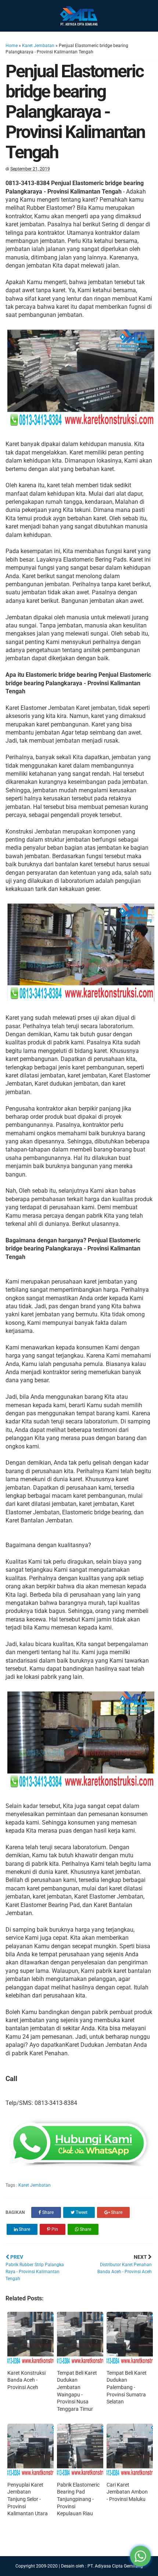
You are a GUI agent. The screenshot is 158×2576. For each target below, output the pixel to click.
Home (12, 46)
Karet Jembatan (38, 46)
